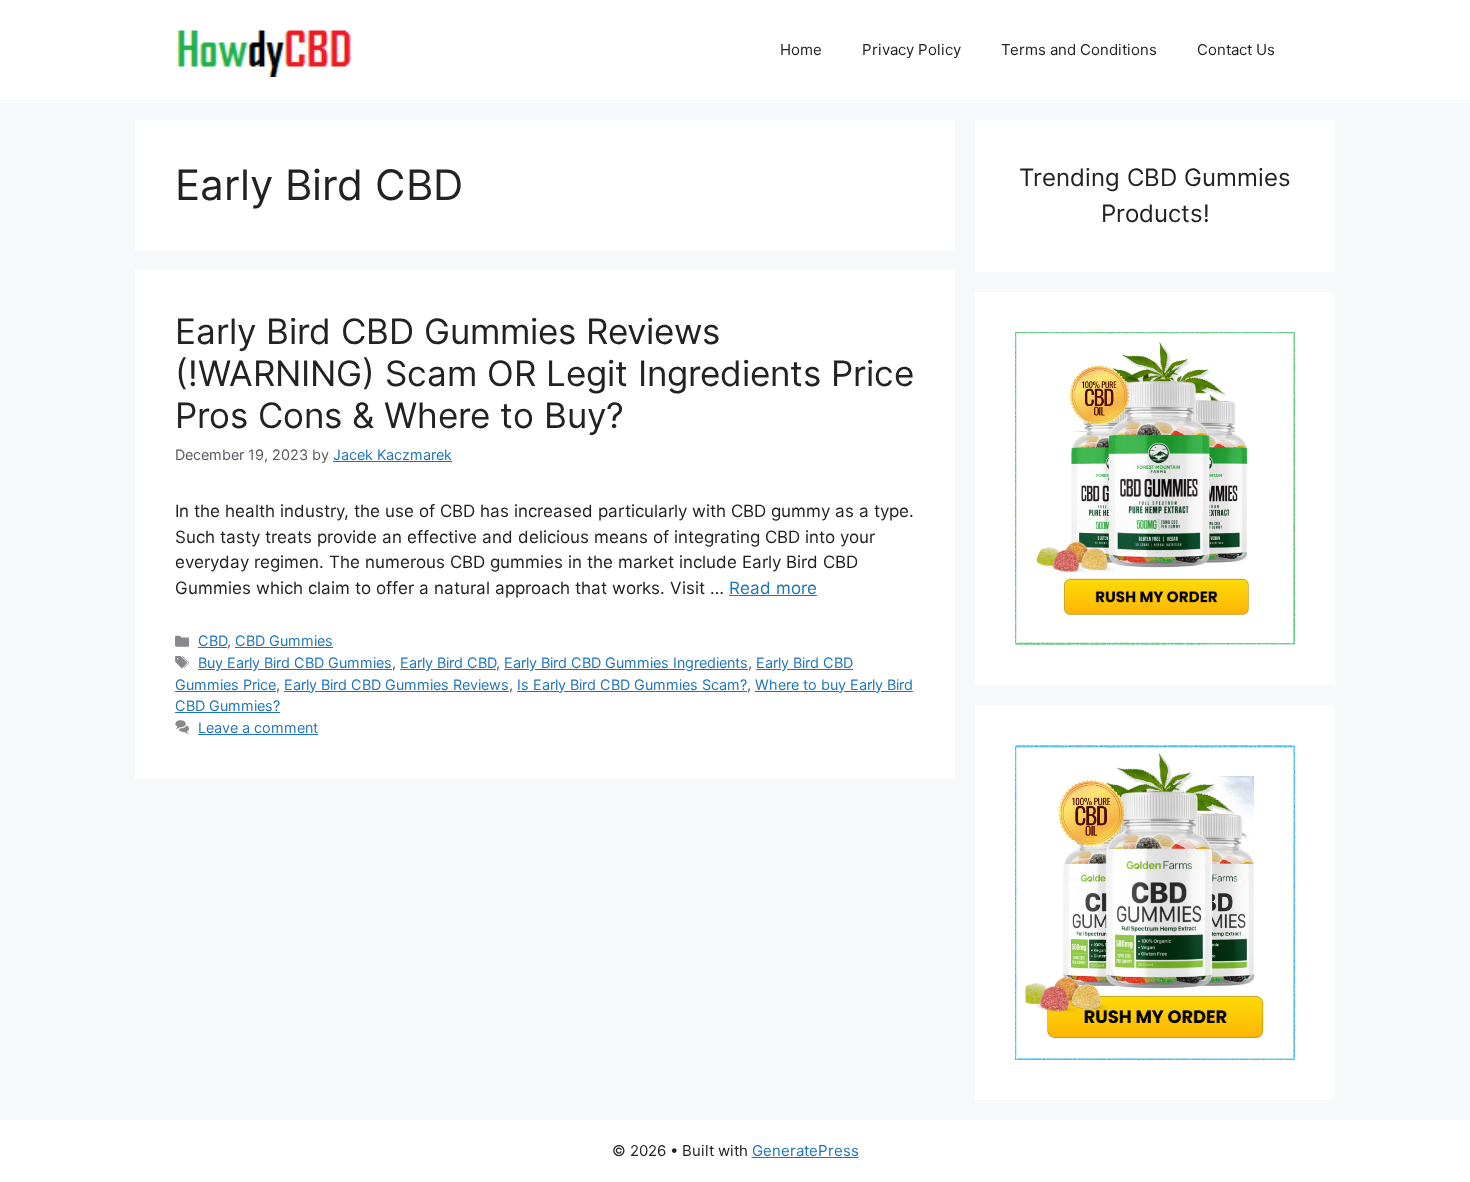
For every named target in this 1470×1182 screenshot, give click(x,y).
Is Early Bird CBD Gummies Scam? (632, 684)
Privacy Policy (911, 49)
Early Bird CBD (448, 662)
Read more (773, 588)
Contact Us (1236, 49)
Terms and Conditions (1079, 49)
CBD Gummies (284, 640)
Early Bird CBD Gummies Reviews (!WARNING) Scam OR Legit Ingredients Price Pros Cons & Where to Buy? (544, 373)
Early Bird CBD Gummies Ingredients (626, 662)
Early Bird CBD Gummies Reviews (396, 684)
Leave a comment (258, 727)
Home (801, 49)
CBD (212, 640)
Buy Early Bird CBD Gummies (295, 662)
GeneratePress (805, 1150)
